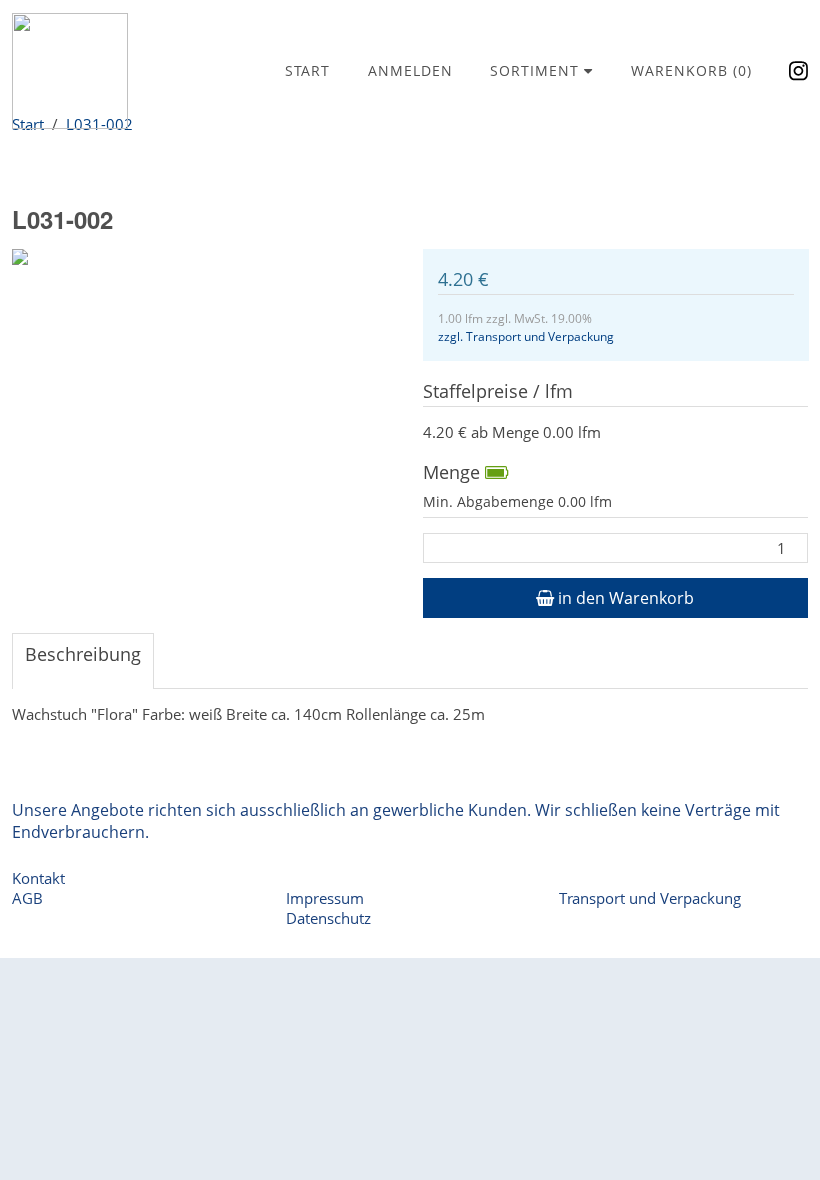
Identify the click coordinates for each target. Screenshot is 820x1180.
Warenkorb (691, 70)
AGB (27, 898)
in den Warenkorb (624, 598)
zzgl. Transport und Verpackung (526, 336)
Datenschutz (328, 918)
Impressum (325, 898)
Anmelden (410, 70)
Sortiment (537, 70)
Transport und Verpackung (650, 898)
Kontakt (38, 878)
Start (307, 70)
